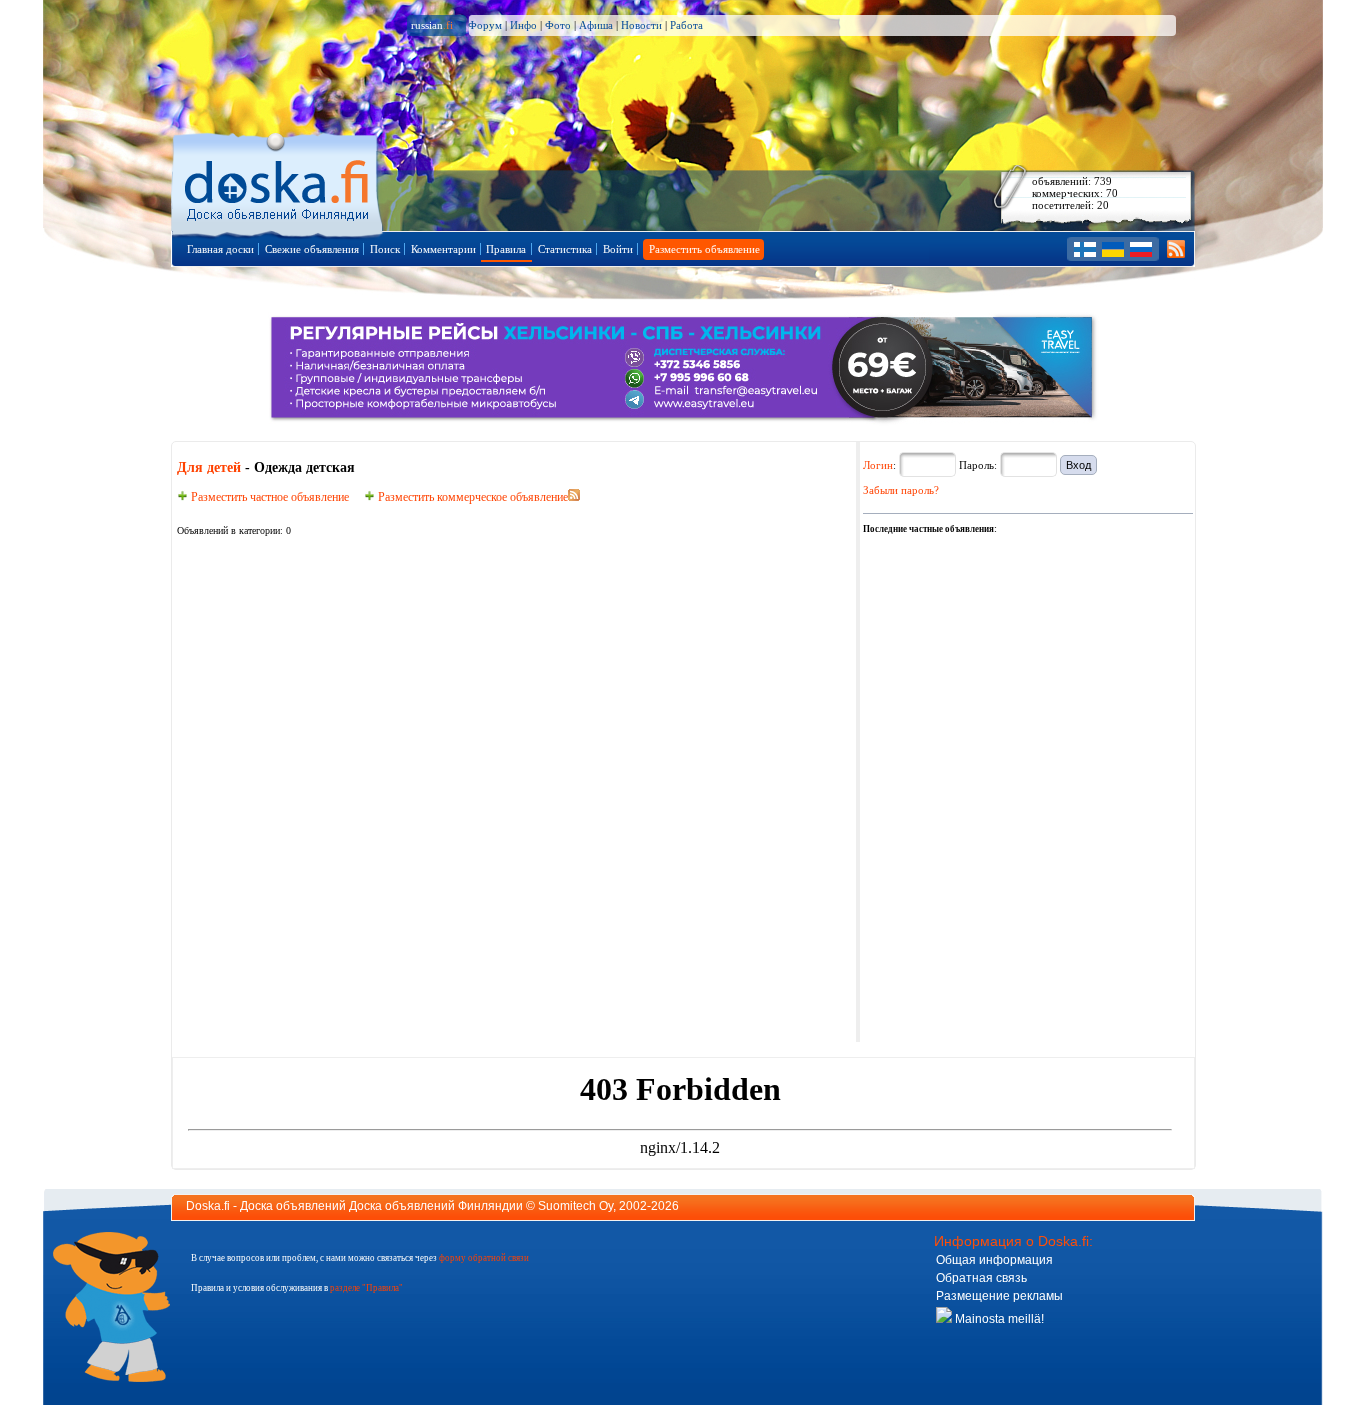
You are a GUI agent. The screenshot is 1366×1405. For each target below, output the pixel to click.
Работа (686, 25)
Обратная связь (981, 1278)
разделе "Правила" (366, 1288)
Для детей (209, 467)
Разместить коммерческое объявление (471, 497)
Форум (485, 25)
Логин (878, 465)
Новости (641, 25)
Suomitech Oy (575, 1206)
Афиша (596, 25)
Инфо (523, 25)
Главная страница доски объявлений (278, 181)
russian (432, 25)
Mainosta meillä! (998, 1319)
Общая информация (994, 1260)
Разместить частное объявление (268, 497)
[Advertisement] (1013, 662)
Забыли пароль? (901, 490)
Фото (558, 25)
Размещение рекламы (999, 1296)
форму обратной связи (484, 1258)
